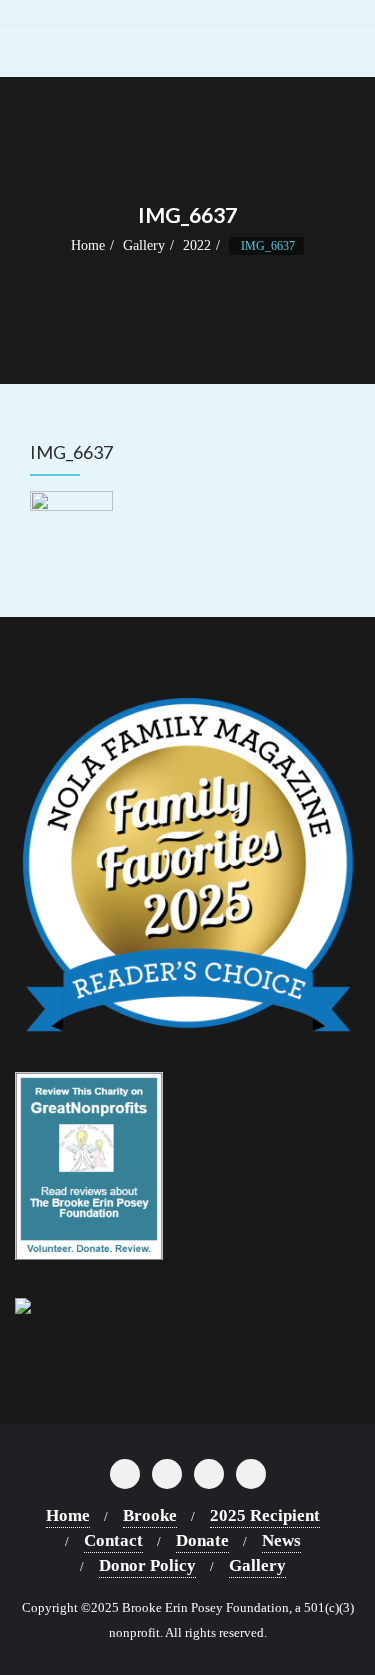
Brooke (150, 1515)
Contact (113, 1540)
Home (88, 245)
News (281, 1540)
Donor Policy (147, 1565)
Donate (202, 1540)
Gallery (144, 245)
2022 (197, 245)
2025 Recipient (265, 1515)
